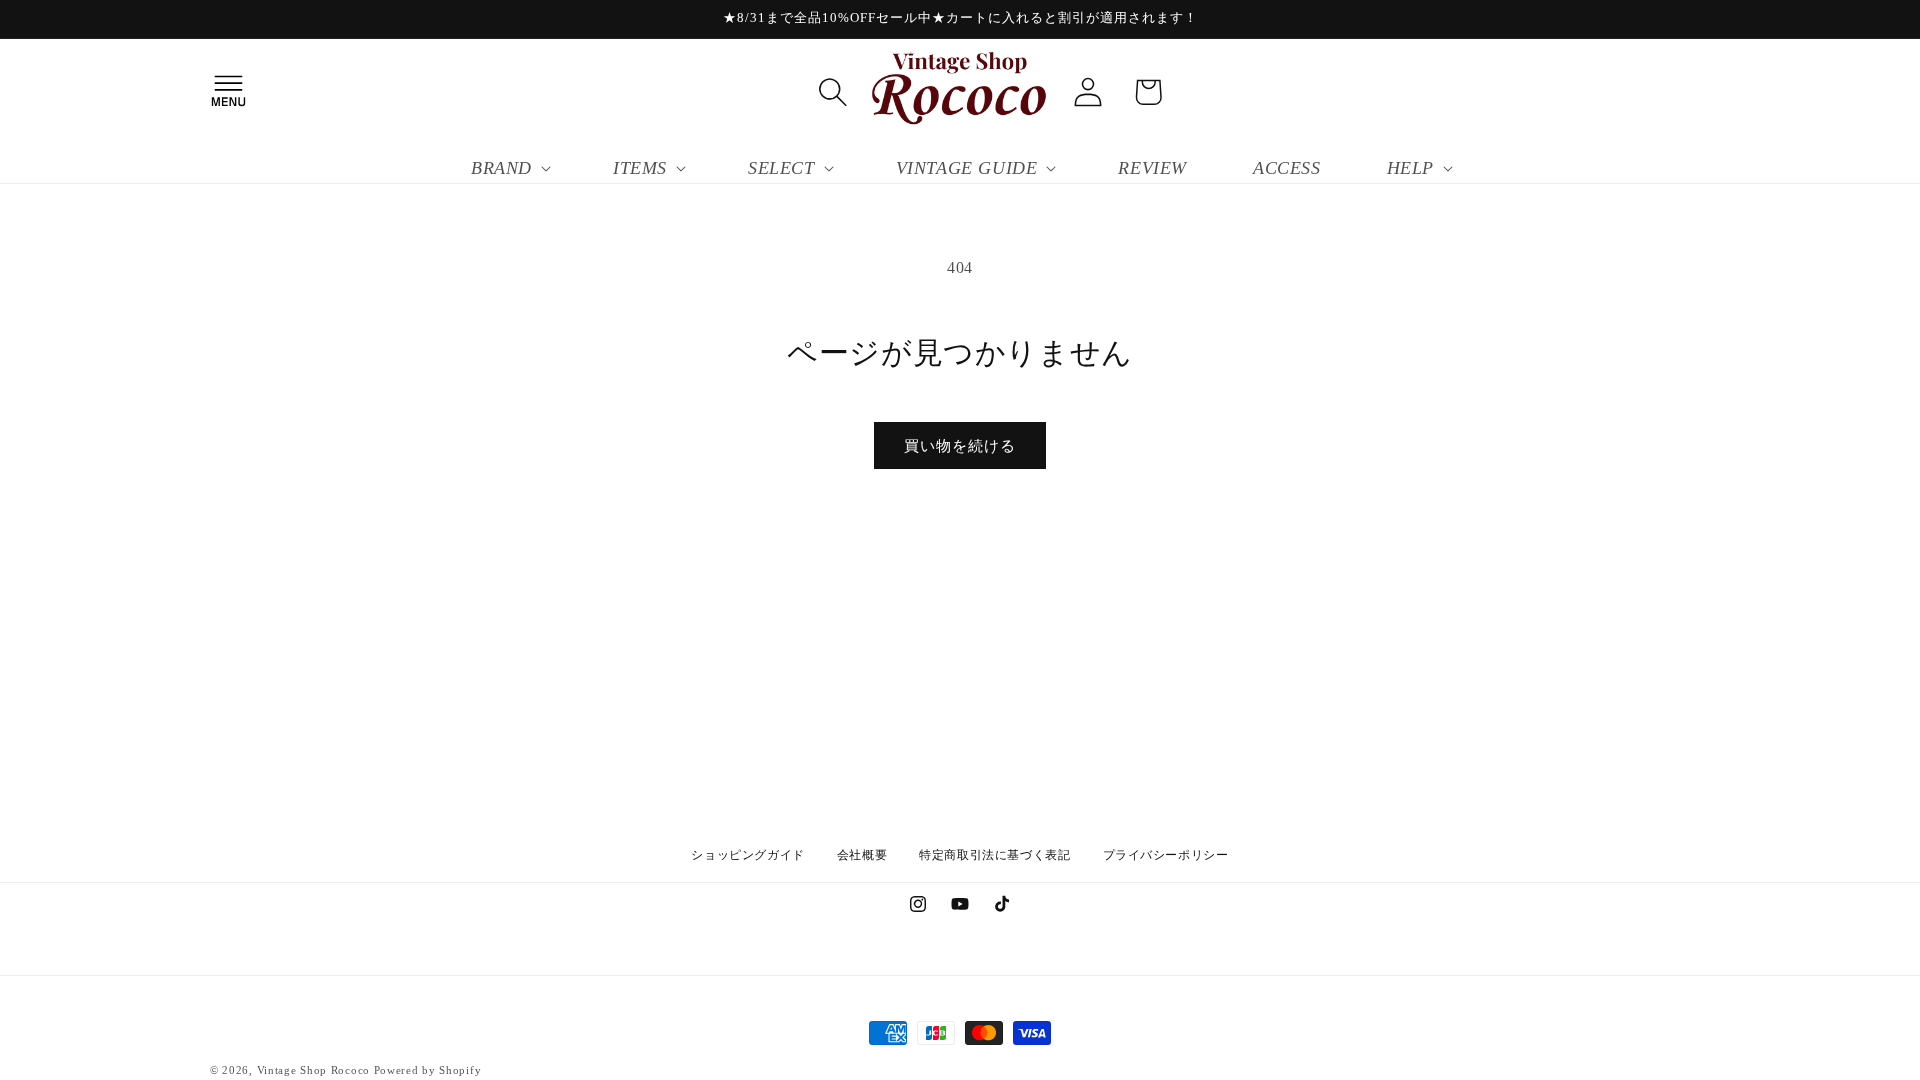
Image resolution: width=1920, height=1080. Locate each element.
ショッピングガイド (747, 855)
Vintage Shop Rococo (313, 1070)
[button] (228, 92)
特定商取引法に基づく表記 (994, 855)
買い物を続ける (960, 446)
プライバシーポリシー (1166, 855)
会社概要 (862, 855)
